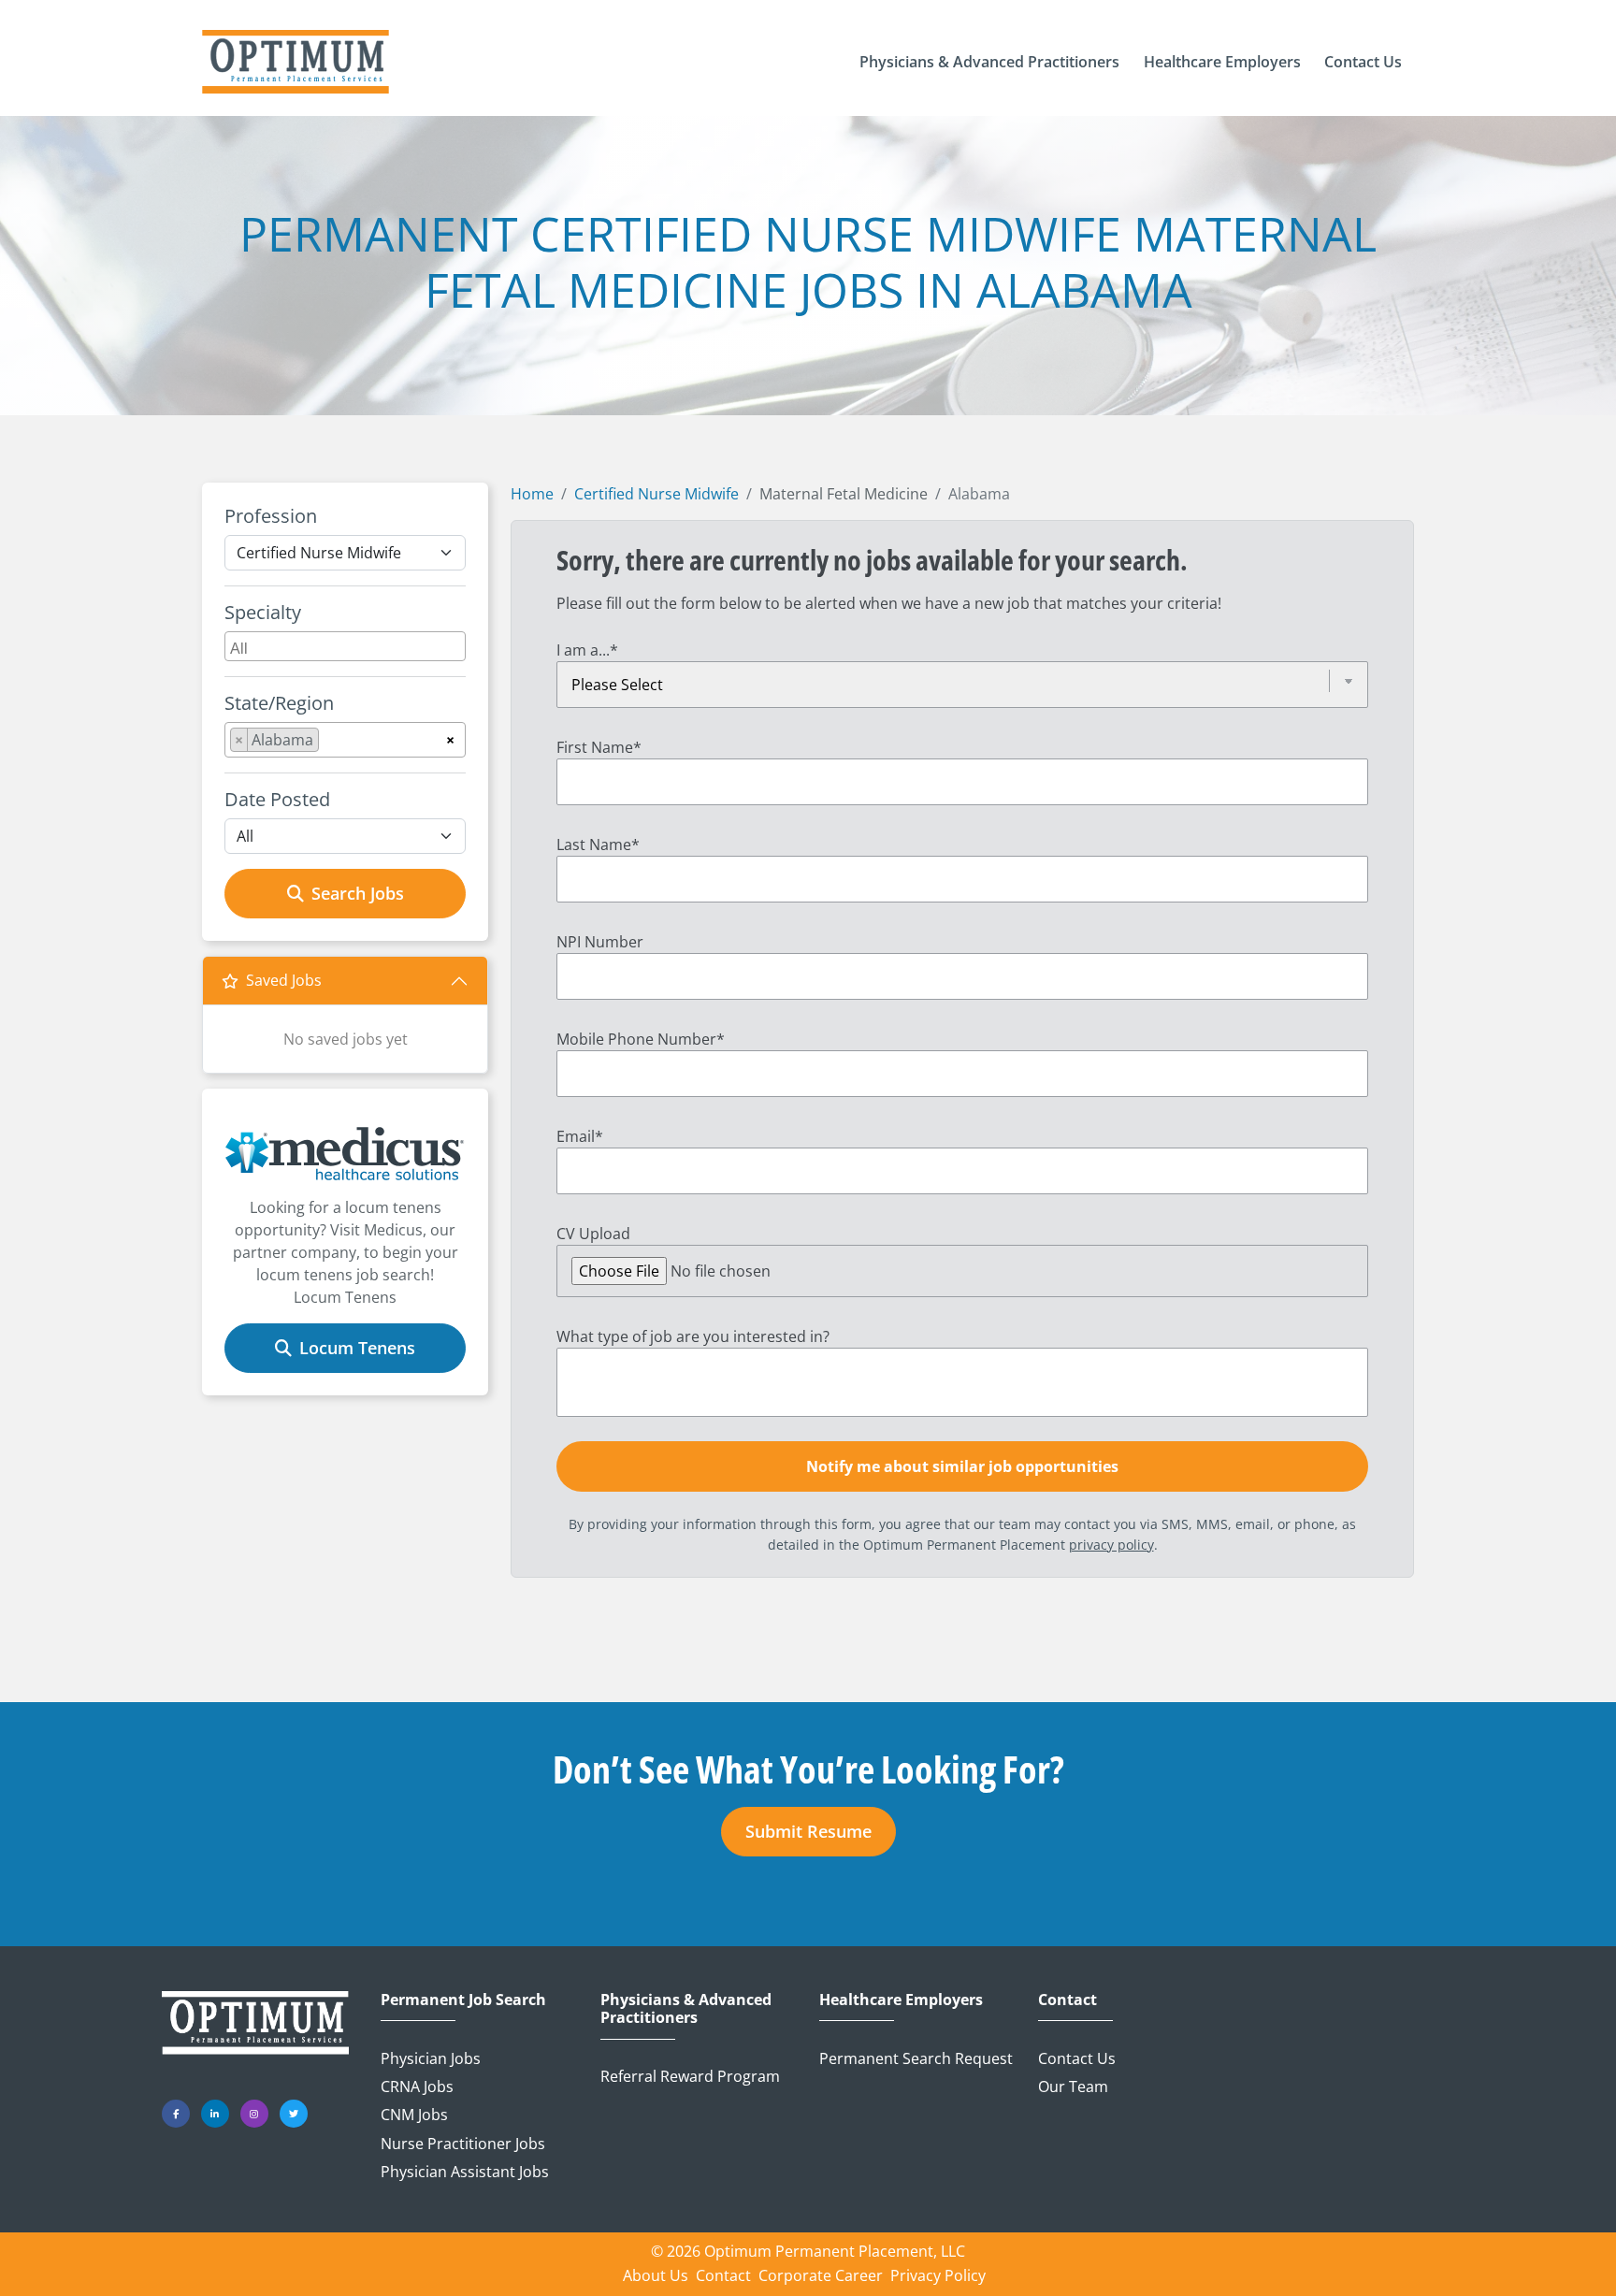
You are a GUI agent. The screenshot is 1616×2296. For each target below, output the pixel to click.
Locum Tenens (357, 1348)
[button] (989, 62)
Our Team (1073, 2087)
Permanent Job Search (463, 2000)
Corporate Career (821, 2275)
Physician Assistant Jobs (465, 2172)
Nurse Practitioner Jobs (463, 2144)
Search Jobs (358, 893)
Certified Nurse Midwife (656, 494)
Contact (1068, 2000)
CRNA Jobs (417, 2087)
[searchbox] (347, 646)
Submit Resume (808, 1831)
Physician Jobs (431, 2058)
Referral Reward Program (690, 2076)
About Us (656, 2275)
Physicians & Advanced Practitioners (686, 2009)
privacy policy (1111, 1545)
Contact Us (1077, 2058)
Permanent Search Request (916, 2058)
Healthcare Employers (901, 2000)
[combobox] (345, 646)
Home (532, 494)
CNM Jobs (414, 2115)
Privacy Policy (938, 2275)
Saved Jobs (284, 980)
